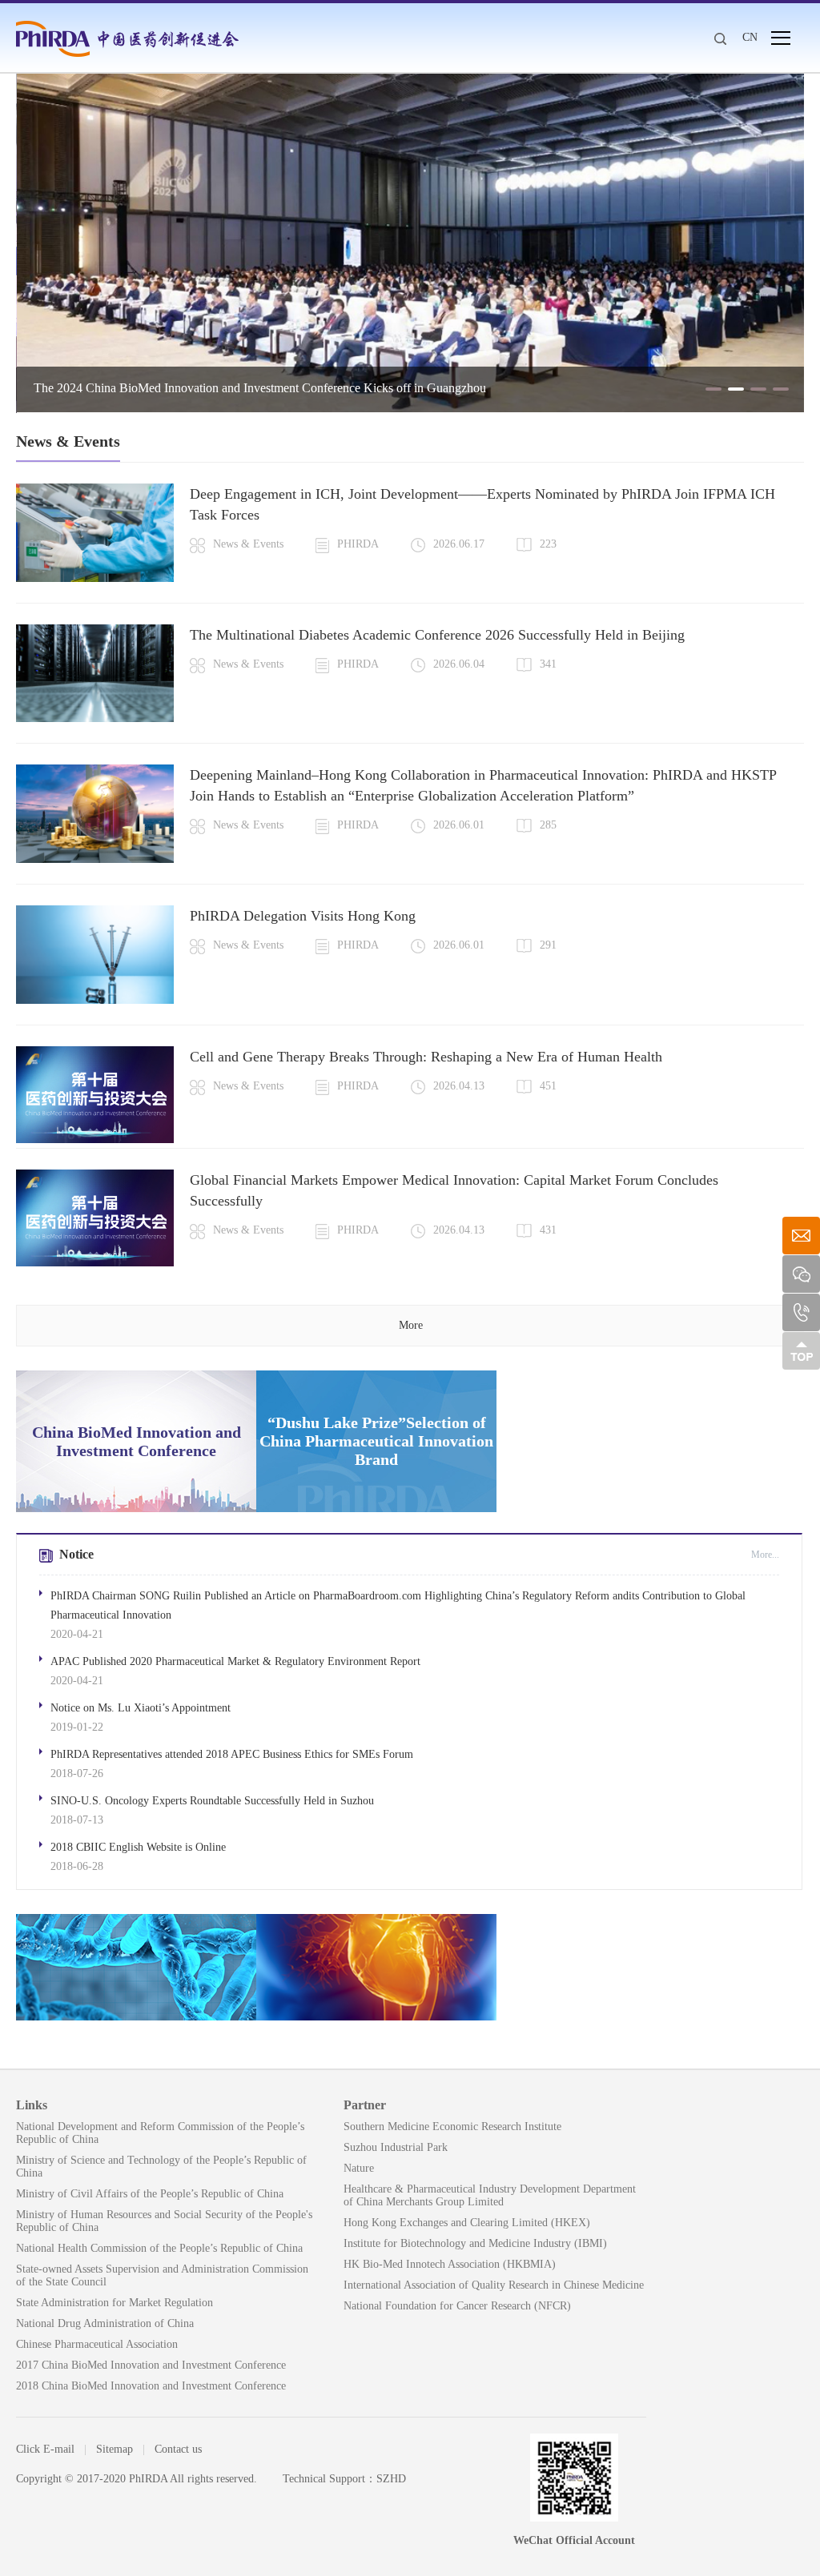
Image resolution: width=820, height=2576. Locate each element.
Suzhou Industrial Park (396, 2147)
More (411, 1325)
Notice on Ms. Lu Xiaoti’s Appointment (141, 1708)
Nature (359, 2168)
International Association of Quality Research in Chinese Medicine (494, 2285)
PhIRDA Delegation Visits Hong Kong (303, 916)
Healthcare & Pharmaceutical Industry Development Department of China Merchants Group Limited (490, 2195)
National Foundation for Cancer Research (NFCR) (457, 2306)
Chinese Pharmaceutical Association (97, 2344)
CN (750, 37)
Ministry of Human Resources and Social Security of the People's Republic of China (164, 2221)
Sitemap (115, 2449)
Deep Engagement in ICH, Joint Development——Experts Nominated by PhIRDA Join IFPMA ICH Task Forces (482, 504)
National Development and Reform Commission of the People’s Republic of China (160, 2133)
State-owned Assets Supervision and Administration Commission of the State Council (162, 2275)
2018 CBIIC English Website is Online (138, 1847)
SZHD (391, 2479)
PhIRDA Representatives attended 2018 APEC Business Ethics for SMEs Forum (232, 1754)
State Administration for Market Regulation (115, 2303)
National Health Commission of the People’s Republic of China (159, 2248)
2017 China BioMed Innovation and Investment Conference (151, 2365)
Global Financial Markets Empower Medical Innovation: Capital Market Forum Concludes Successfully (454, 1190)
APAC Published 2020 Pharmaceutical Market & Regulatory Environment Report (235, 1661)
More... (765, 1555)
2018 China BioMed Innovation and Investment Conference (151, 2386)
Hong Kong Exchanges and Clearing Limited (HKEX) (467, 2223)
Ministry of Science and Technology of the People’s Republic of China (161, 2167)
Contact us (178, 2449)
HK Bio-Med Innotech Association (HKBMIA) (450, 2264)
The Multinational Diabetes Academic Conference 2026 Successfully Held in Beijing (437, 635)
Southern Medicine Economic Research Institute (452, 2127)
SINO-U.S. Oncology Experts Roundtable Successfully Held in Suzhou (212, 1801)
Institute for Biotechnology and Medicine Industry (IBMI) (475, 2243)
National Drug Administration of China (105, 2323)
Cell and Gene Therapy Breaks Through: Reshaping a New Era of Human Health (426, 1057)
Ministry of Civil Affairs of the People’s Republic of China (150, 2194)
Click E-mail (45, 2449)
